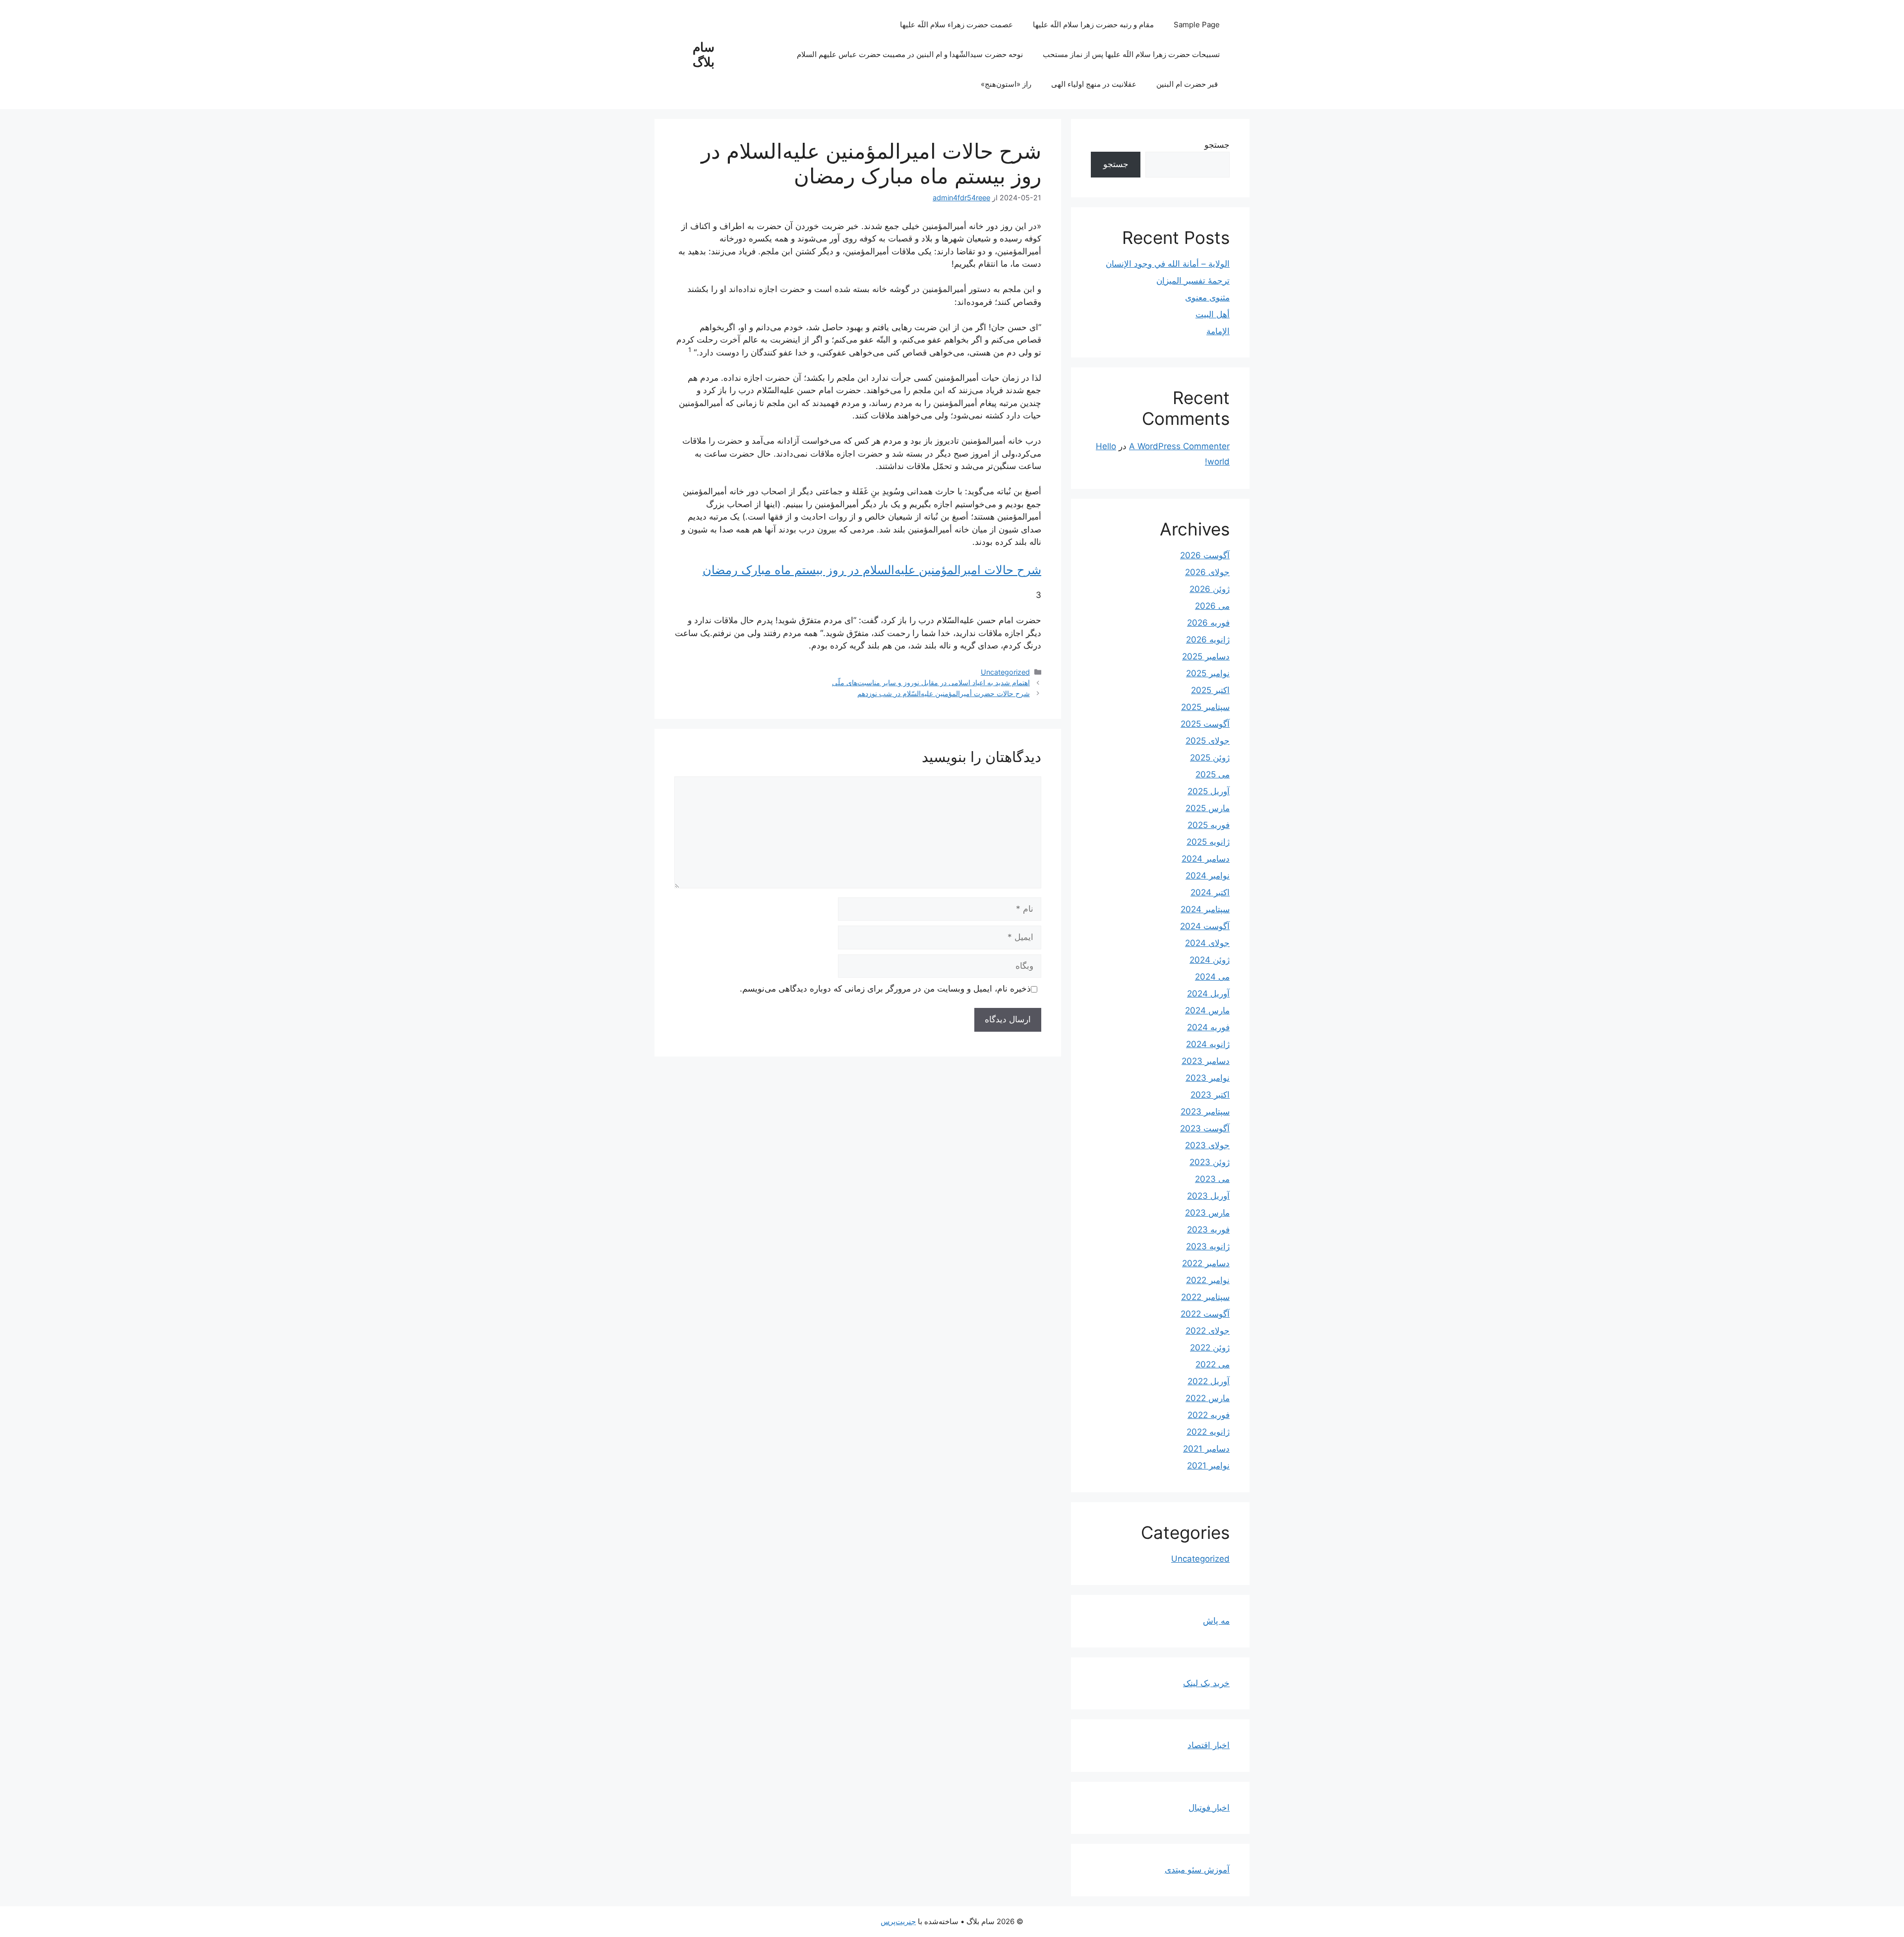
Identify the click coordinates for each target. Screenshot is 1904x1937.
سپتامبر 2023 (1205, 1112)
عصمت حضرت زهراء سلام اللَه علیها (956, 25)
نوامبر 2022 (1208, 1280)
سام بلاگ (704, 55)
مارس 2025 (1208, 808)
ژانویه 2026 (1208, 640)
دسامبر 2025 (1206, 656)
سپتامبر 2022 (1205, 1297)
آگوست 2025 (1205, 724)
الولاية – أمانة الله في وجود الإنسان (1168, 264)
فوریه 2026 (1208, 623)
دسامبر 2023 (1206, 1061)
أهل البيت (1213, 314)
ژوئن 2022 (1210, 1348)
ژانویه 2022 (1208, 1432)
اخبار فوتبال (1209, 1808)
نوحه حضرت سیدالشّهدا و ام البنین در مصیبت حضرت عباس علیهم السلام (910, 54)
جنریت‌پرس (898, 1921)
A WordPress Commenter (1179, 446)
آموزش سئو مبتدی (1197, 1870)
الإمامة (1218, 331)
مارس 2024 (1207, 1010)
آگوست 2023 (1205, 1128)
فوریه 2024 (1208, 1027)
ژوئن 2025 (1210, 758)
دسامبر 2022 (1206, 1263)
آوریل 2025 (1209, 791)
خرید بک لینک (1206, 1683)
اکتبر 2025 (1210, 690)
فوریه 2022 (1209, 1415)
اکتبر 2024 (1210, 892)
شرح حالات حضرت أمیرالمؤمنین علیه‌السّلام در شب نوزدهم (944, 693)
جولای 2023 (1207, 1145)
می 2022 (1213, 1364)
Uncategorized (1005, 672)
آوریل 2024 (1208, 994)
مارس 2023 (1207, 1213)
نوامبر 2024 (1208, 876)
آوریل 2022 (1209, 1381)
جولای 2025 (1208, 741)
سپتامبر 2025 (1205, 707)
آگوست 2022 (1205, 1314)
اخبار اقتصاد (1209, 1745)
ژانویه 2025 (1208, 842)
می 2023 (1212, 1179)
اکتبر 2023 (1210, 1095)
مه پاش (1216, 1621)
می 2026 (1212, 606)
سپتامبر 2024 (1205, 909)
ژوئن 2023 (1210, 1162)
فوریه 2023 (1208, 1230)
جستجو (1217, 145)
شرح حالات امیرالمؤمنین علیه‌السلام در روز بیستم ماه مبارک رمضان (872, 570)
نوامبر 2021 (1208, 1466)
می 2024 (1212, 977)
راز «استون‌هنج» (1006, 84)
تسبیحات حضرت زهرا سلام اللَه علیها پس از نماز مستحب (1131, 54)
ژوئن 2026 (1210, 589)
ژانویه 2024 (1208, 1044)
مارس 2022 (1208, 1398)
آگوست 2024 (1205, 926)
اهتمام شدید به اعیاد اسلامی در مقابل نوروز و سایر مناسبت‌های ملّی (931, 682)
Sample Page (1197, 25)
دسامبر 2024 (1206, 859)
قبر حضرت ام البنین (1188, 84)
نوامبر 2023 (1208, 1078)
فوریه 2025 (1209, 825)
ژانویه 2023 (1208, 1246)
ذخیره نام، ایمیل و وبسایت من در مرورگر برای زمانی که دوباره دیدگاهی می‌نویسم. (885, 989)
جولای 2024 (1207, 943)
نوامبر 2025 (1208, 673)
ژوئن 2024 (1210, 960)
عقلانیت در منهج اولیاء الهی (1094, 84)
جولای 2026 (1207, 572)
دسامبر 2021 (1206, 1449)
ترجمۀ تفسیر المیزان (1193, 281)
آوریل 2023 (1208, 1196)
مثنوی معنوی (1207, 297)
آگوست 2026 (1205, 555)
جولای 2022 (1208, 1331)
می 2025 (1213, 774)
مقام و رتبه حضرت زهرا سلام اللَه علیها (1093, 25)
